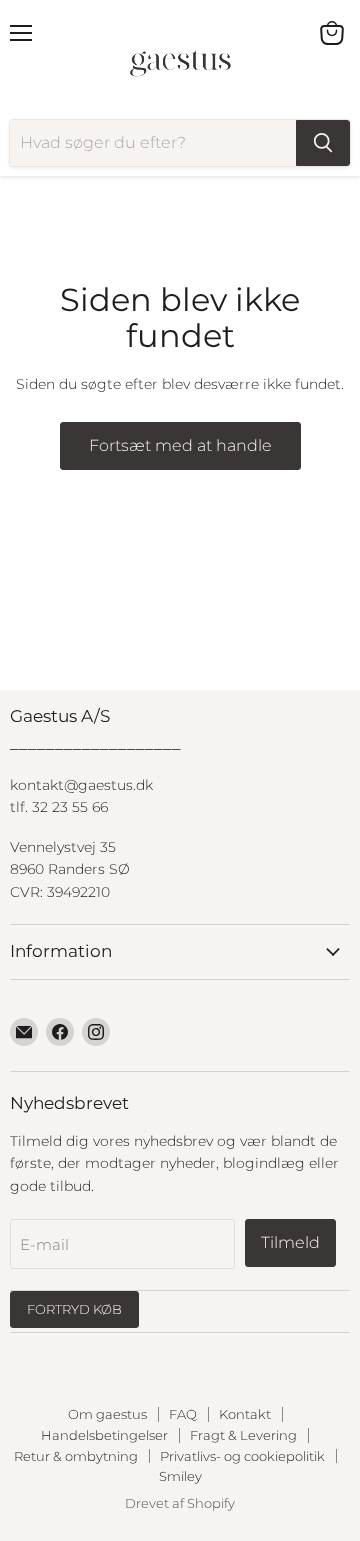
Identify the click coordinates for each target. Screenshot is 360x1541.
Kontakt (245, 1414)
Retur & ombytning (76, 1456)
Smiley (180, 1476)
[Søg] (323, 143)
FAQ (183, 1414)
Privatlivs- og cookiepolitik (242, 1456)
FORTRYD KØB (74, 1309)
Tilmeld (290, 1242)
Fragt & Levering (243, 1435)
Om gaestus (107, 1414)
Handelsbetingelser (104, 1435)
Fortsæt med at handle (180, 445)
